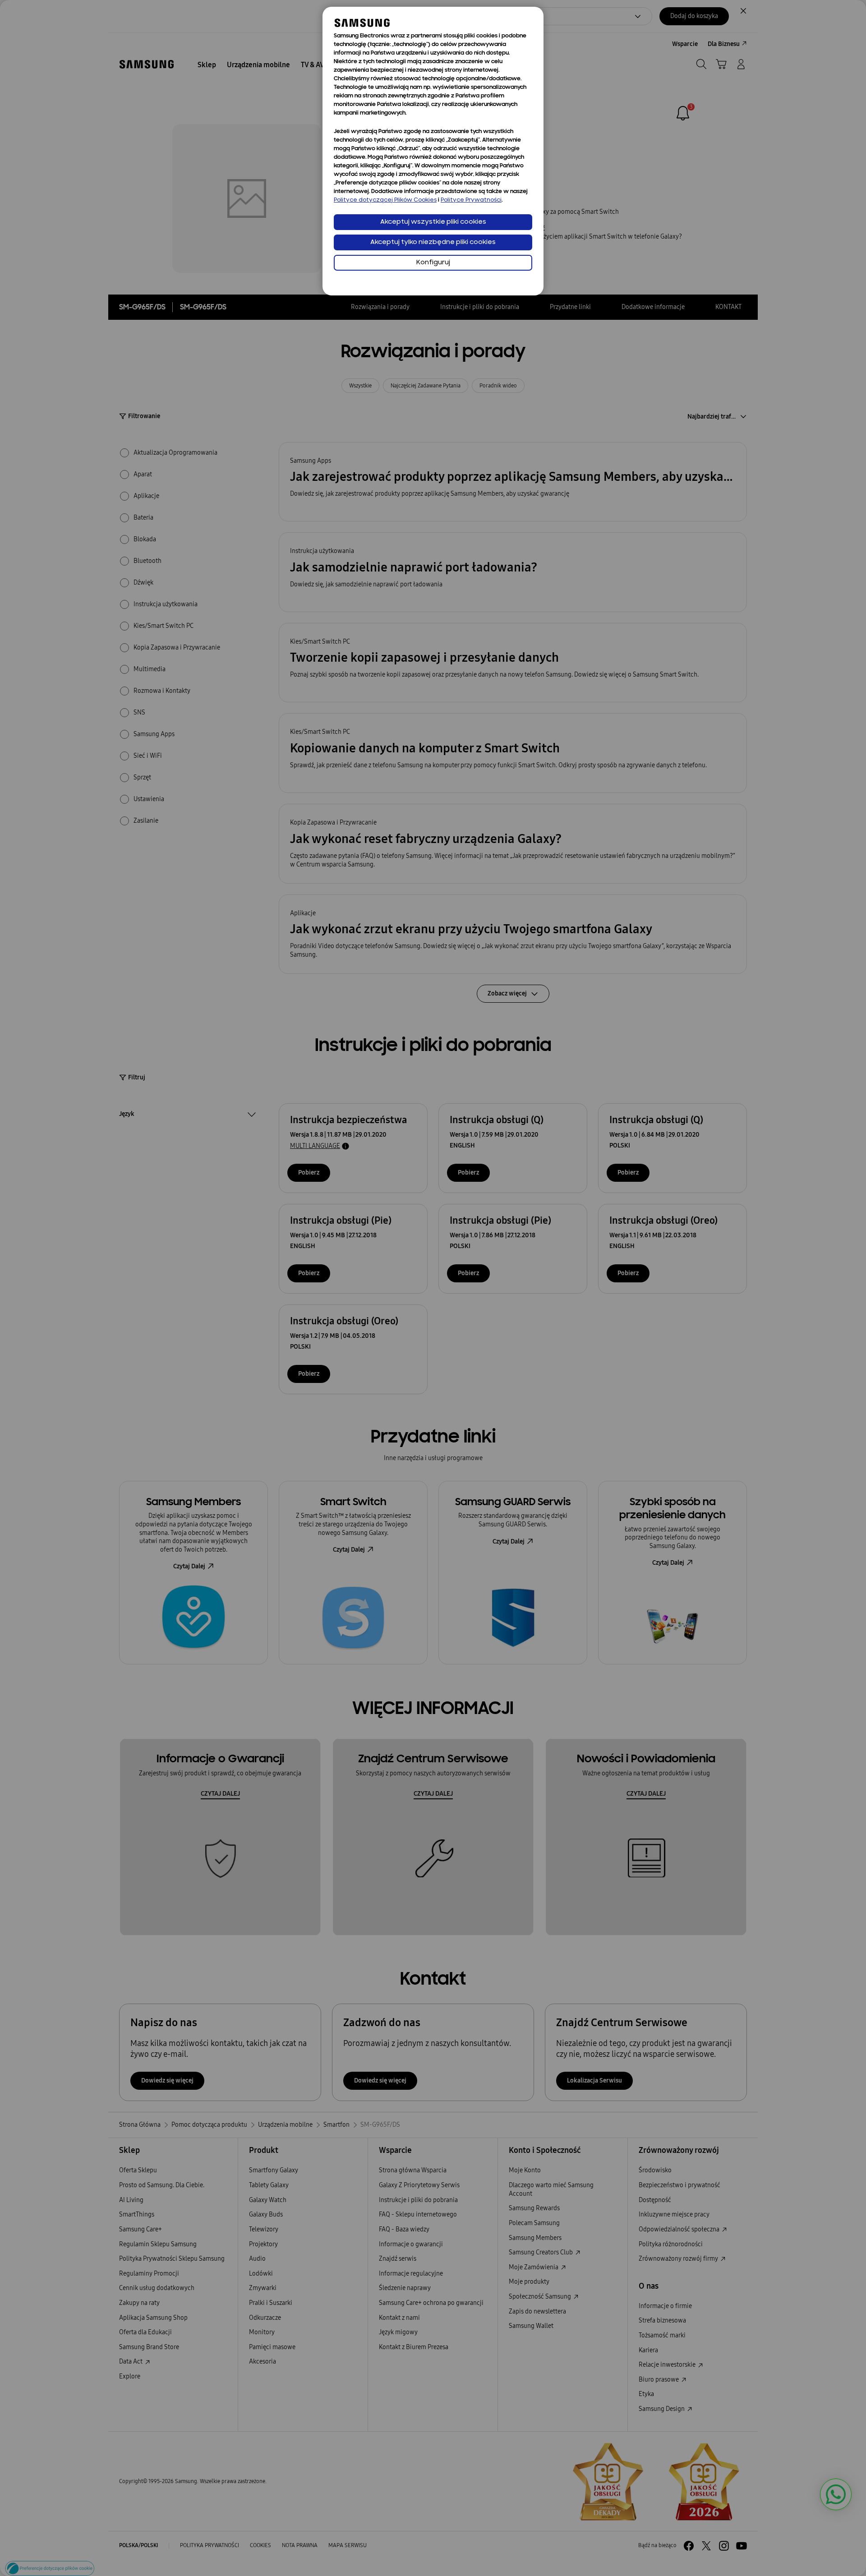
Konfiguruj (433, 263)
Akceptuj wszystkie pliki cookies (433, 222)
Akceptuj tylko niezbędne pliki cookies (433, 242)
